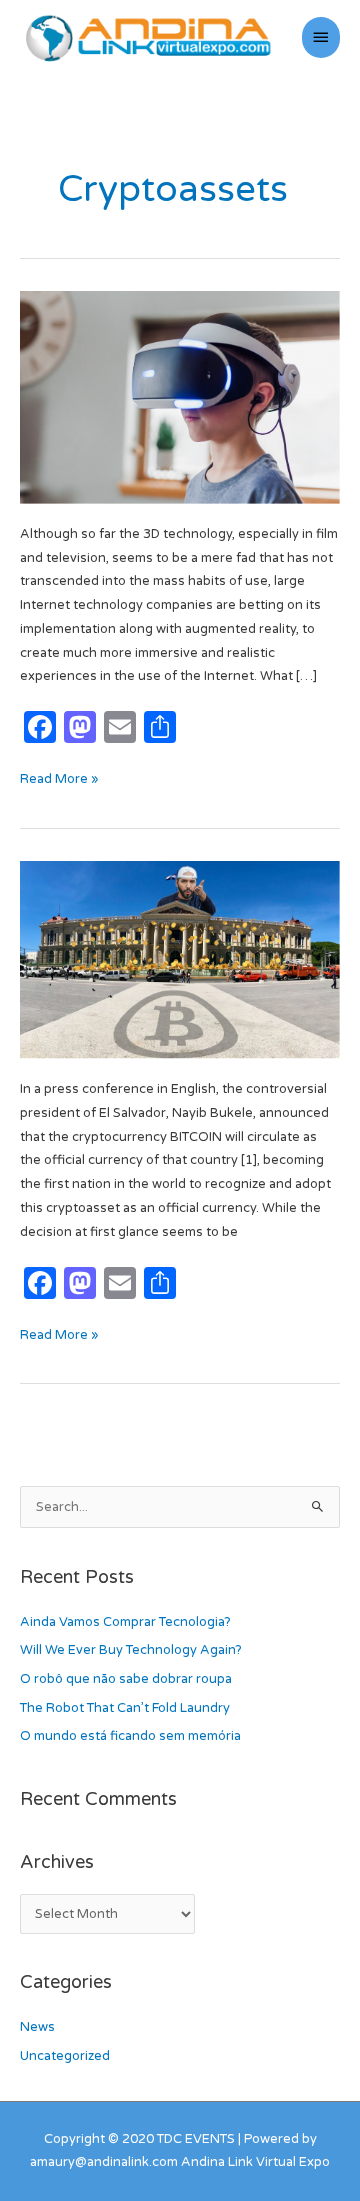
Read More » (59, 777)
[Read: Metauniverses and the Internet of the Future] (180, 397)
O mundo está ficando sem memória (130, 1736)
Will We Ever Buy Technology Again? (131, 1650)
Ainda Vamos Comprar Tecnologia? (125, 1622)
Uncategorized (65, 2056)
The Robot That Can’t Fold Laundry (125, 1708)
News (37, 2027)
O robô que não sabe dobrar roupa (126, 1679)
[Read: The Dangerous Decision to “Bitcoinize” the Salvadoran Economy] (180, 959)
